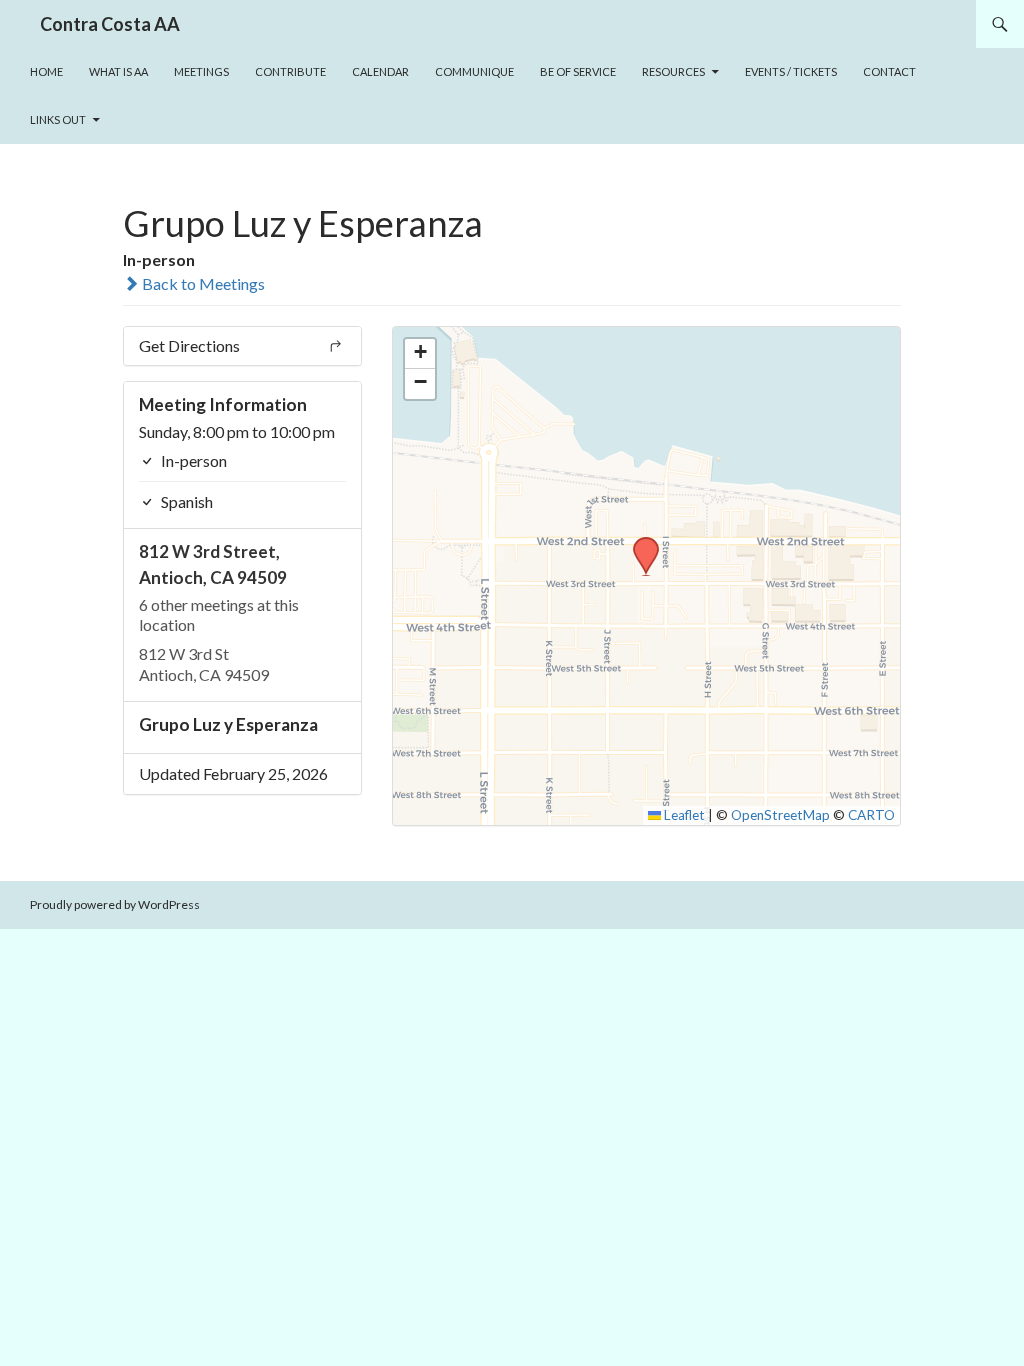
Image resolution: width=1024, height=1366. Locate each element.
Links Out (58, 119)
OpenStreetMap (780, 815)
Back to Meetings (202, 283)
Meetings (201, 71)
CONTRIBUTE (290, 71)
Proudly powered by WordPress (115, 904)
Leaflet (683, 815)
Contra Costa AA (110, 24)
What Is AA (118, 71)
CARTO (871, 815)
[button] (639, 543)
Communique (474, 71)
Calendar (380, 71)
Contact (889, 71)
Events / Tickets (791, 71)
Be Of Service (578, 71)
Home (46, 71)
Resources (673, 71)
